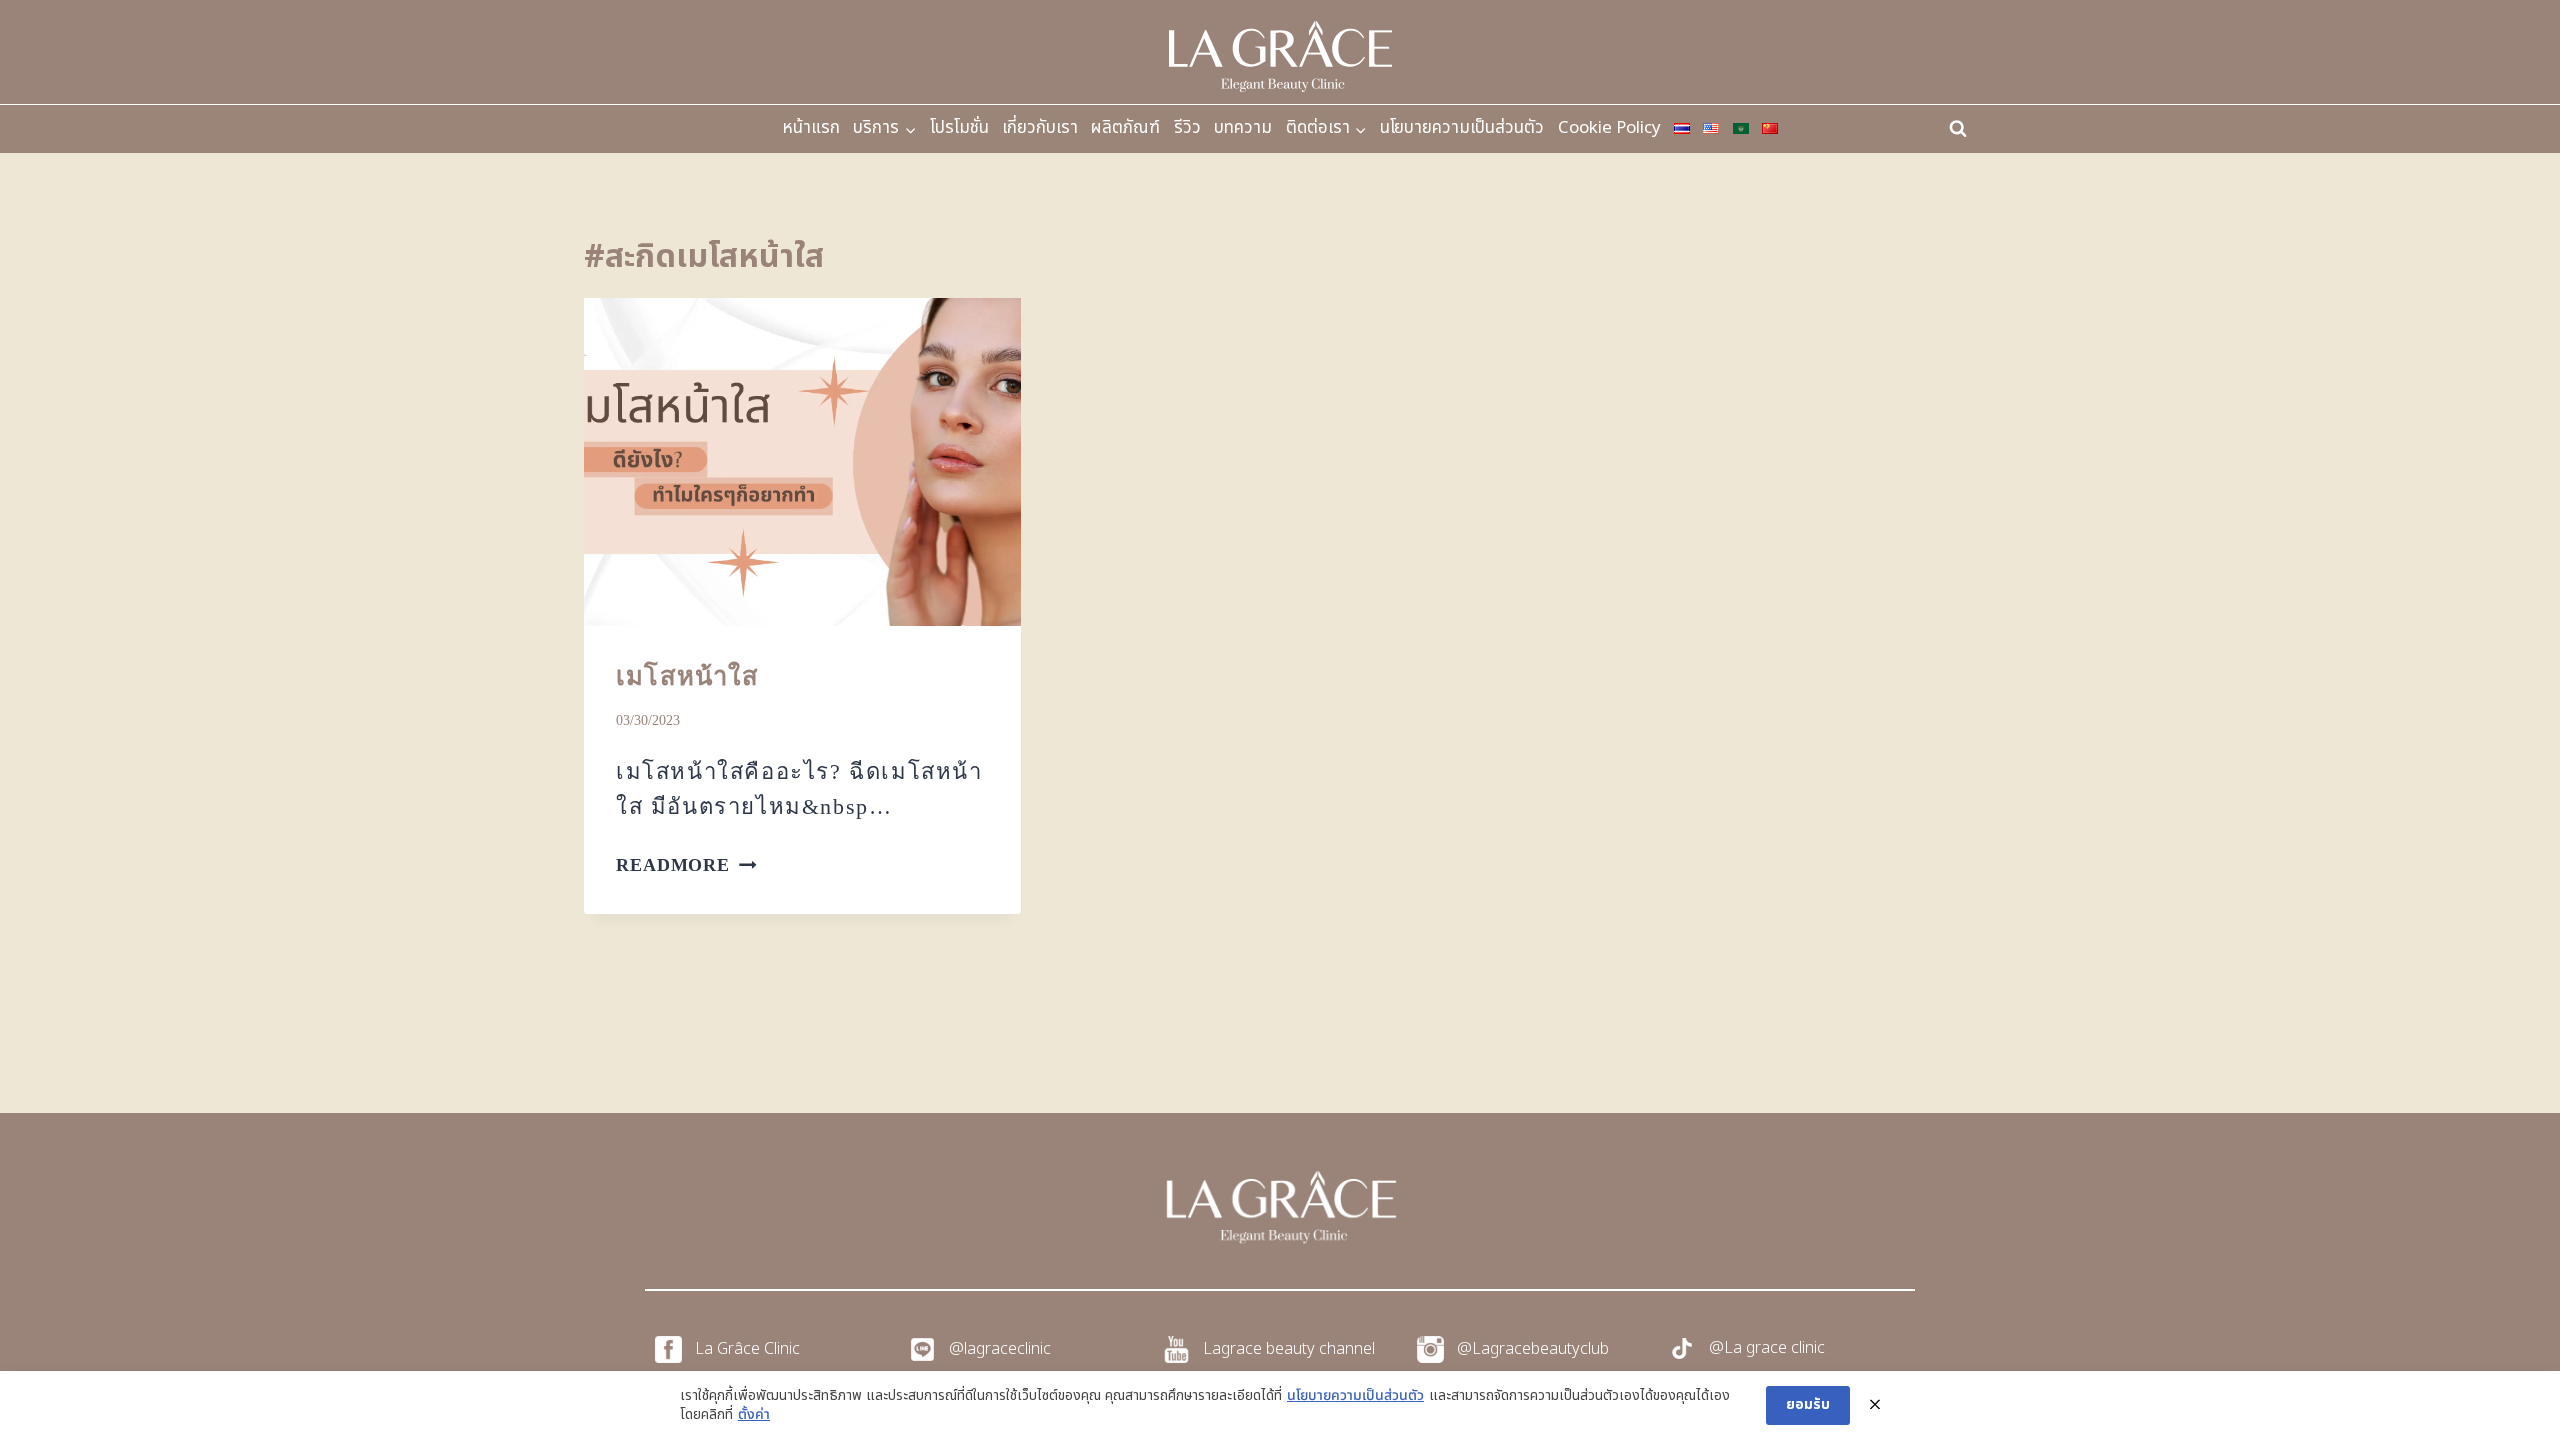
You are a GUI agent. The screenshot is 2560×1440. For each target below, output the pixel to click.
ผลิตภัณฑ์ (1125, 128)
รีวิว (1187, 128)
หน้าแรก (811, 128)
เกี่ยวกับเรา (1040, 128)
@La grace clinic (1767, 1348)
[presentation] (802, 462)
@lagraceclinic (1000, 1349)
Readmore (686, 865)
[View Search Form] (1958, 129)
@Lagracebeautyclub (1533, 1349)
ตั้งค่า (754, 1415)
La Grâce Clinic (747, 1349)
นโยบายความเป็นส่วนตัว (1462, 128)
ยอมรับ (1808, 1404)
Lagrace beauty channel (1289, 1349)
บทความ (1243, 128)
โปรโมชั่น (959, 128)
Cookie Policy (1609, 128)
